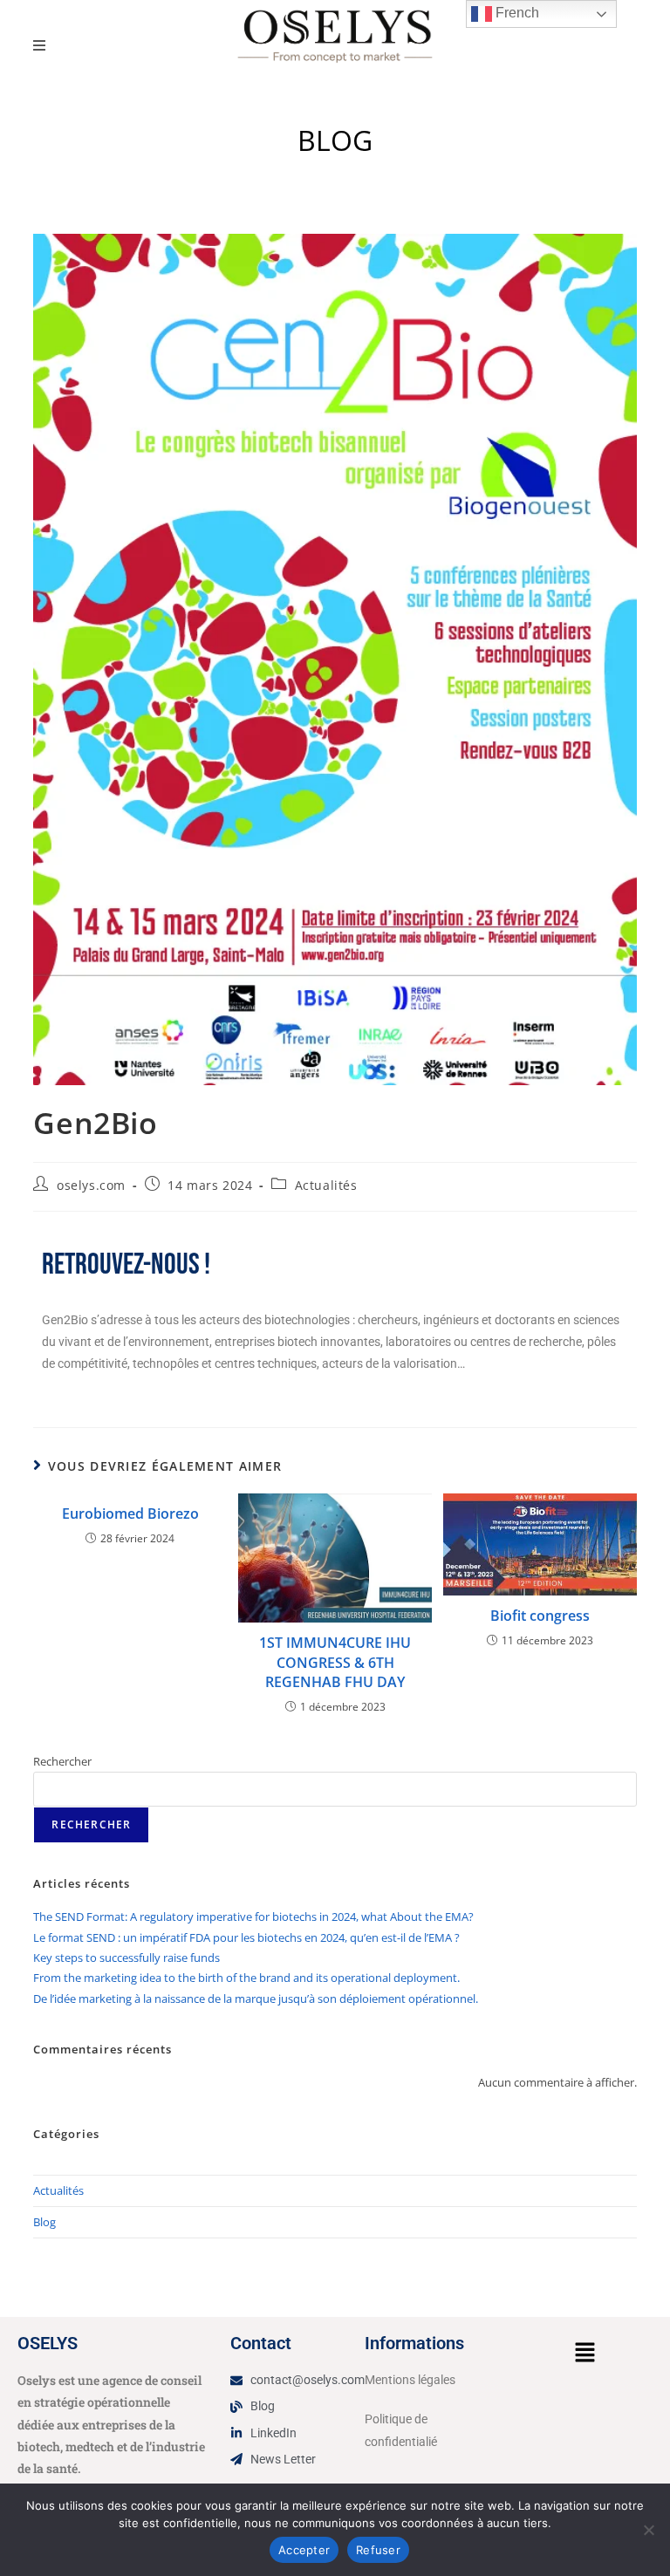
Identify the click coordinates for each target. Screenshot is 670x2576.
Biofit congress (540, 1616)
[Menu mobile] (40, 45)
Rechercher (62, 1761)
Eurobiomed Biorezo (130, 1513)
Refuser (378, 2550)
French (516, 13)
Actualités (326, 1185)
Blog (44, 2222)
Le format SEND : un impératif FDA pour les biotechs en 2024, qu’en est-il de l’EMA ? (246, 1937)
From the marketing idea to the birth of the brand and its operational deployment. (246, 1978)
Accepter (304, 2550)
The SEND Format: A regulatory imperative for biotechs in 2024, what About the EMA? (253, 1917)
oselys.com (91, 1185)
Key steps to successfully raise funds (126, 1958)
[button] (585, 2353)
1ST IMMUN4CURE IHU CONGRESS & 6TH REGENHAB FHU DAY (335, 1662)
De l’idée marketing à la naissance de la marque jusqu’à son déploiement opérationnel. (256, 1999)
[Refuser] (648, 2530)
